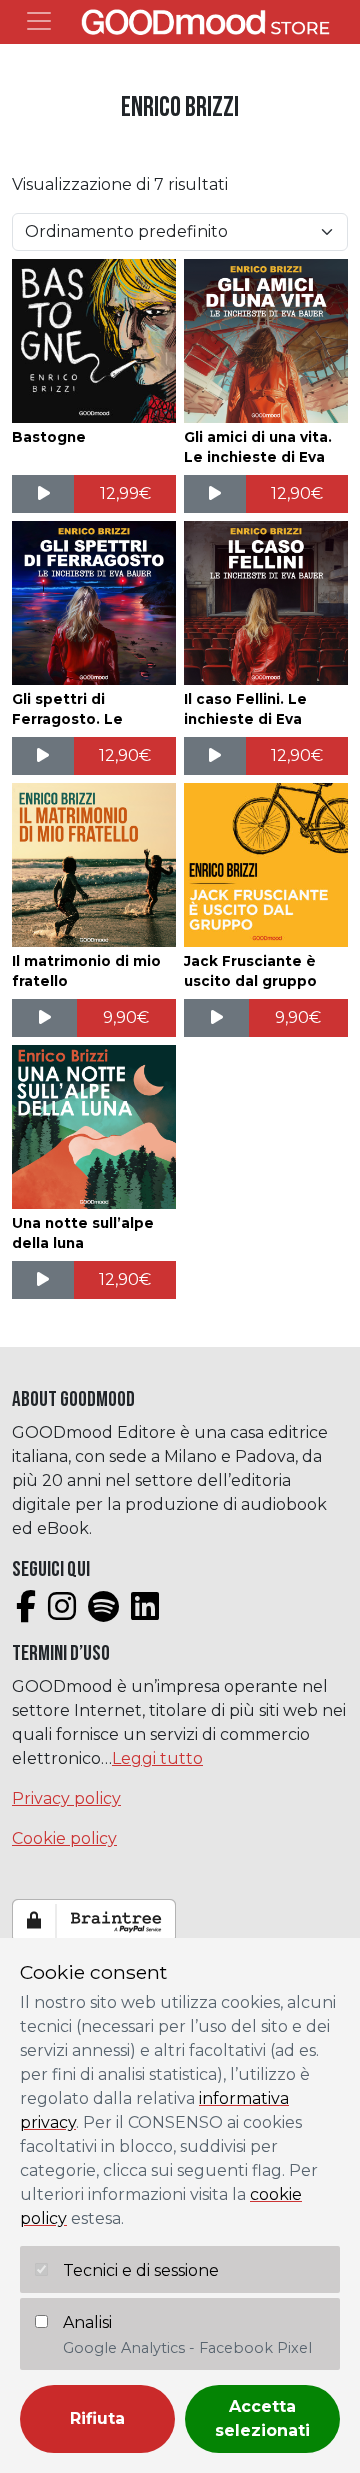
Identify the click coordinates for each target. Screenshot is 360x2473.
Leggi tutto (157, 1758)
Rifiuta (97, 2418)
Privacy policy (66, 1798)
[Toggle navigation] (39, 21)
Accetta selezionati (262, 2418)
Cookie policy (64, 1838)
